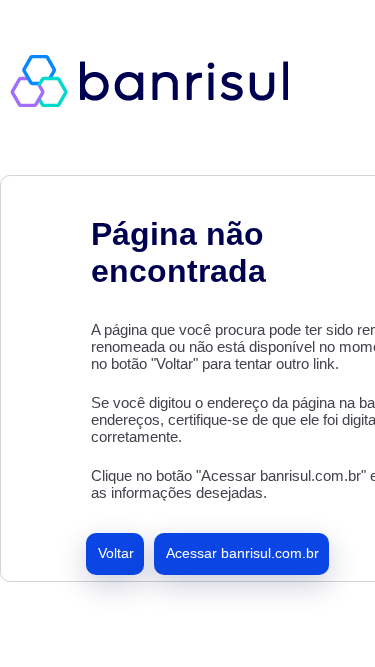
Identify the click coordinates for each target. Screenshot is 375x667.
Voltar (116, 553)
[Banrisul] (160, 80)
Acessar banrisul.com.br (242, 553)
